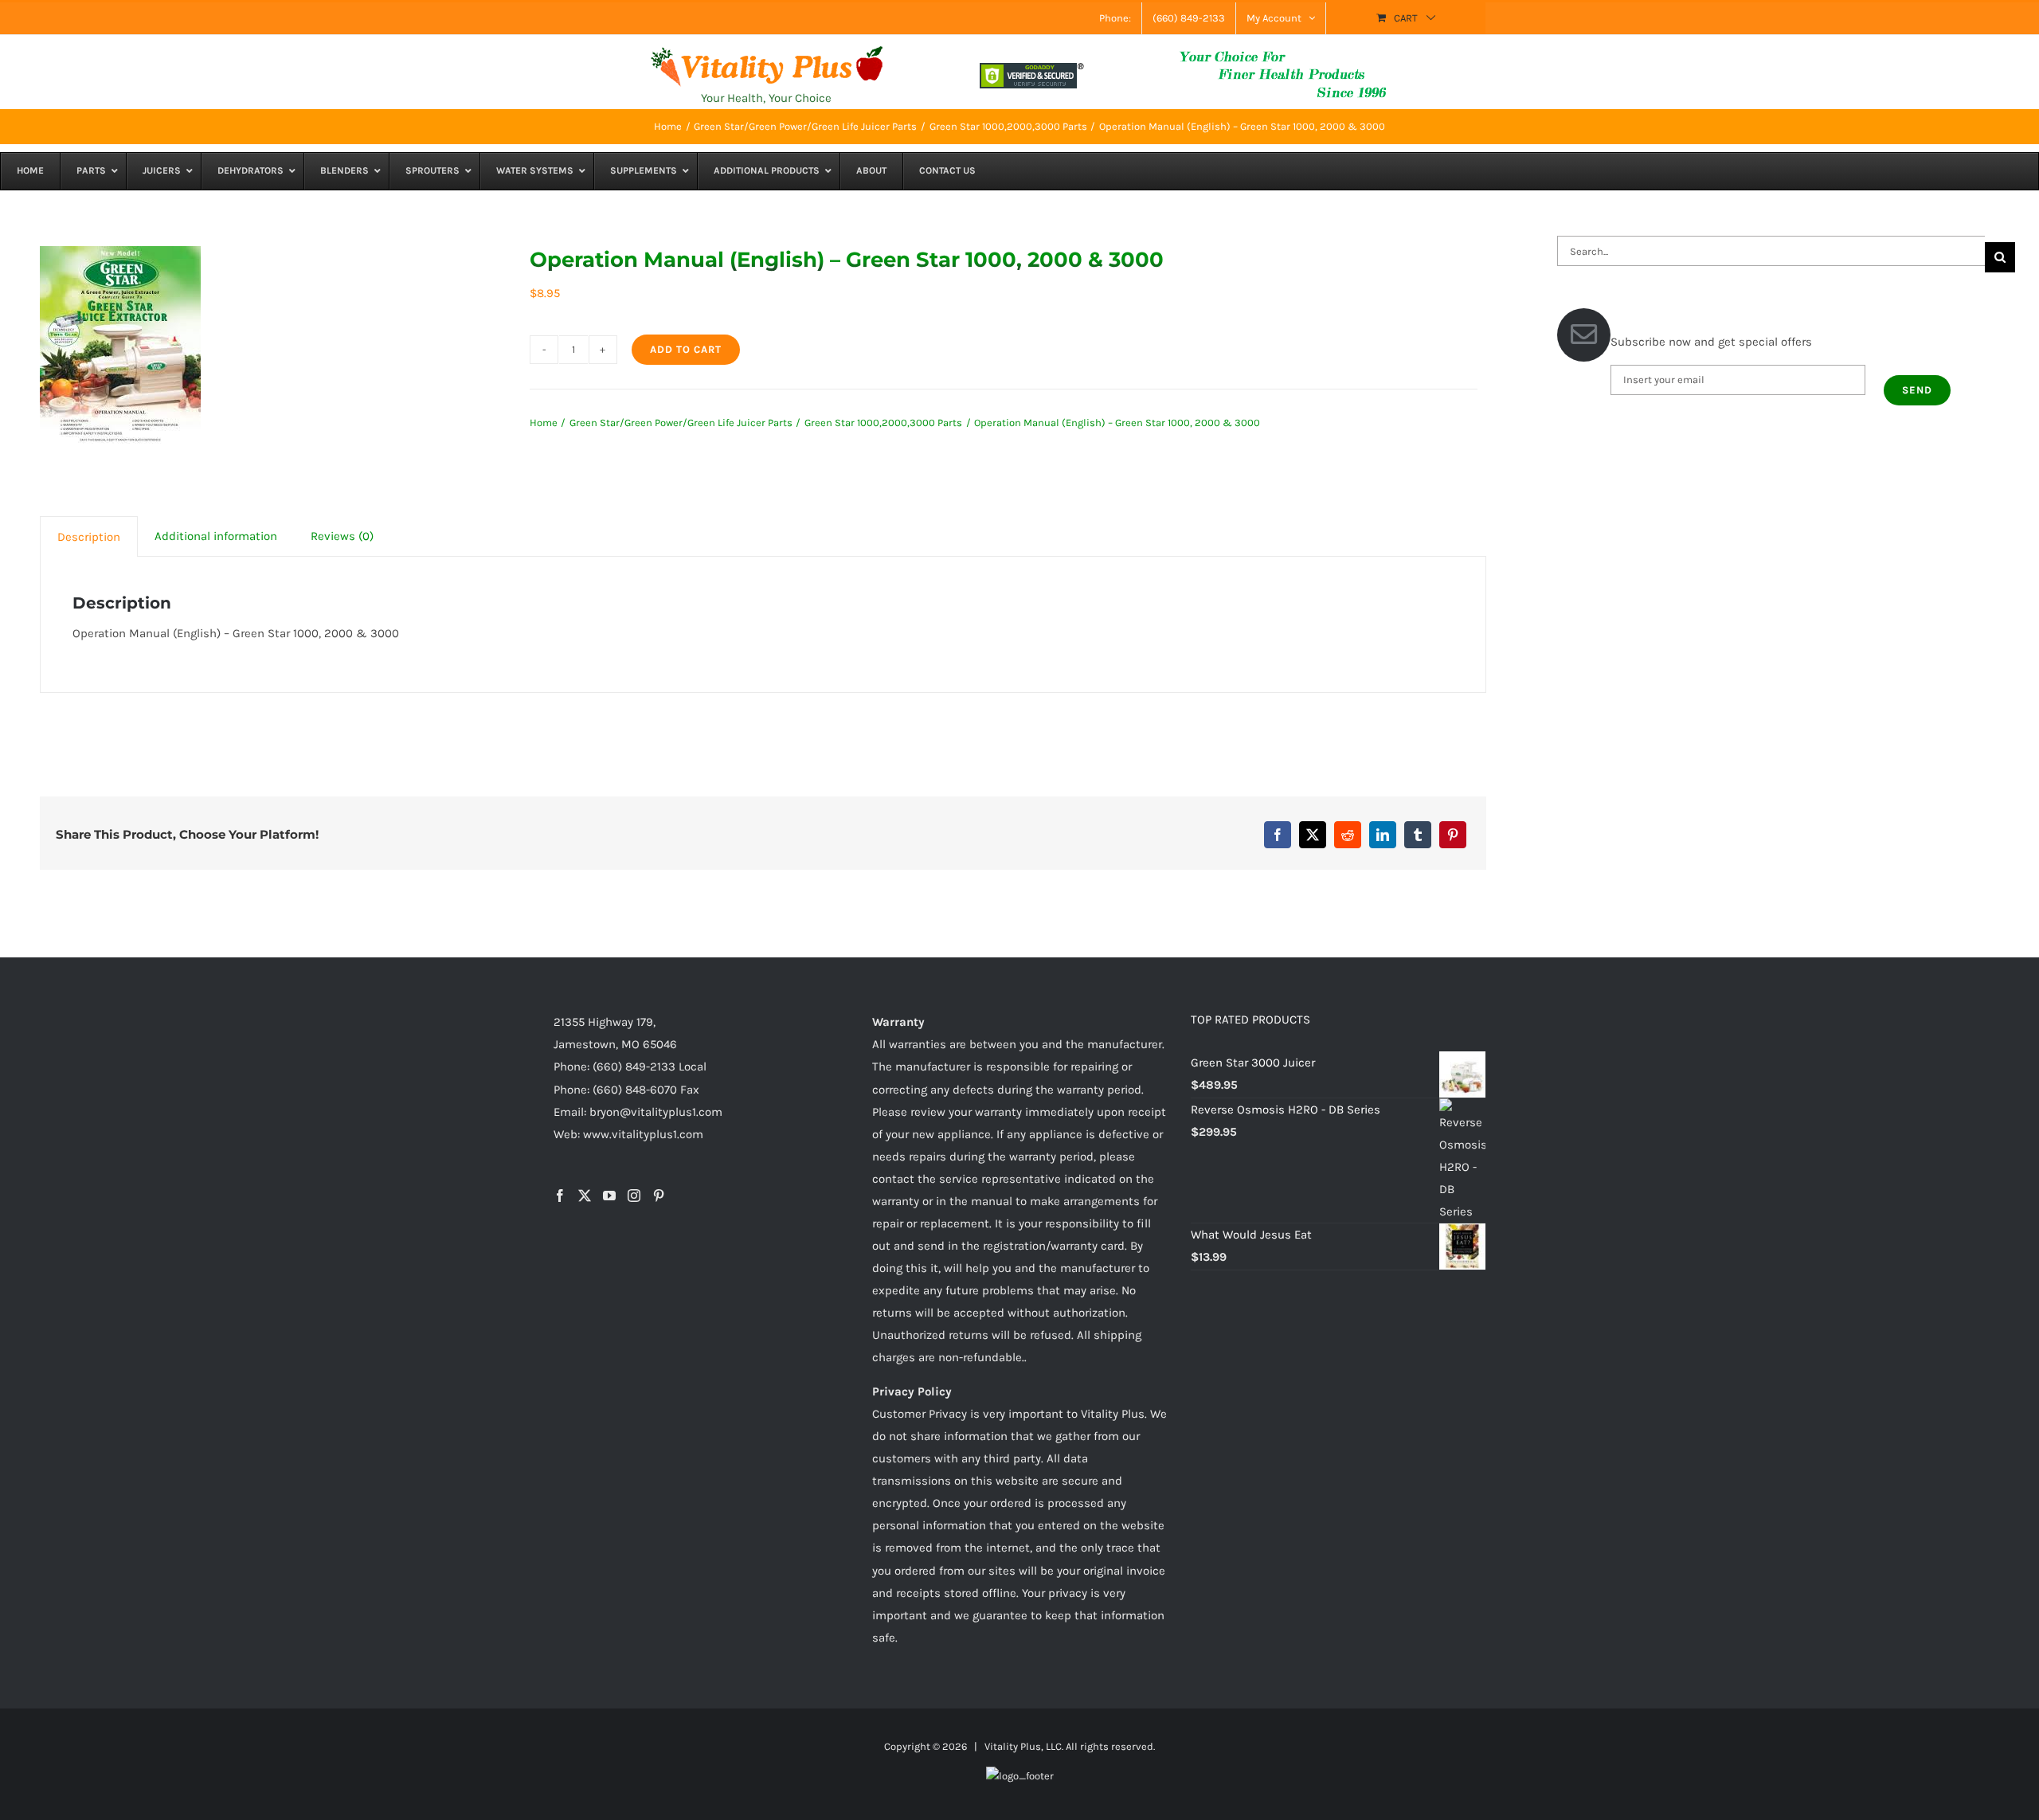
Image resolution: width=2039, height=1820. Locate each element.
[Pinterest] (1453, 835)
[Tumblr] (1418, 835)
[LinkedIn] (1383, 835)
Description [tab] (89, 537)
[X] (1313, 835)
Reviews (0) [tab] (342, 536)
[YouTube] (609, 1196)
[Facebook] (1278, 835)
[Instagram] (634, 1196)
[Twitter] (585, 1196)
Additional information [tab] (216, 536)
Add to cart (686, 349)
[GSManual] (120, 345)
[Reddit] (1348, 835)
